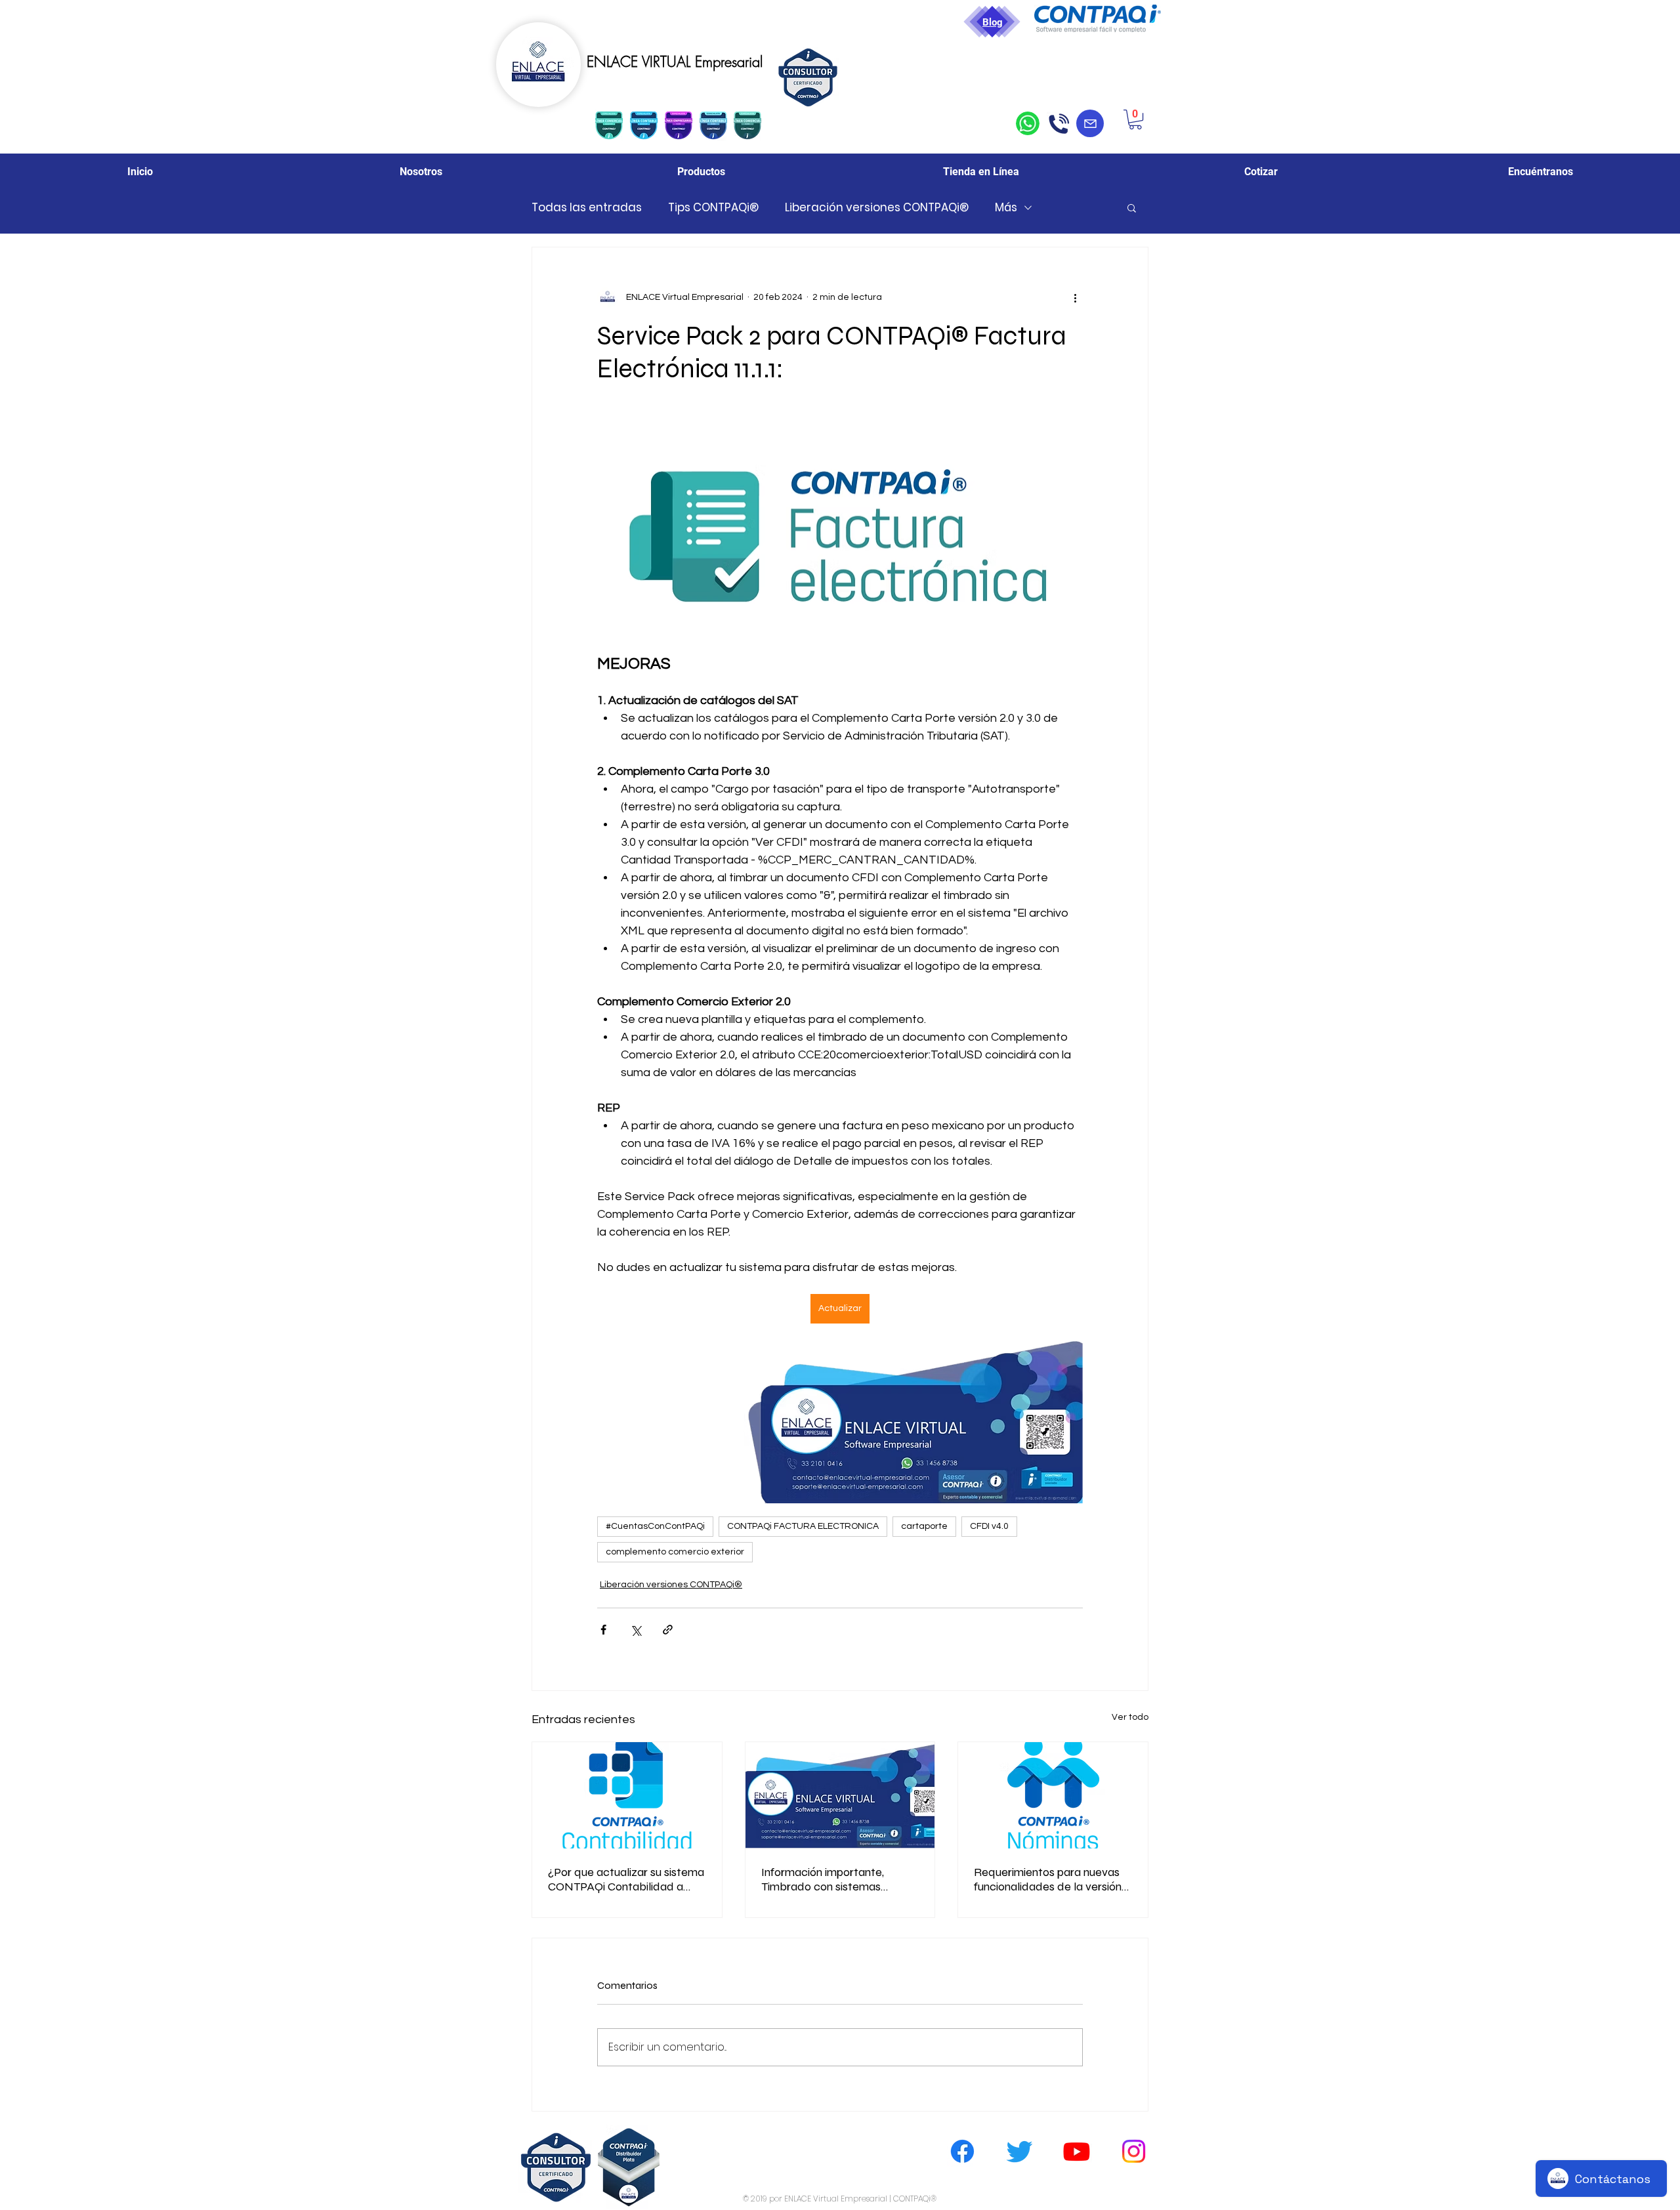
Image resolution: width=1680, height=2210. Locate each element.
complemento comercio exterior (675, 1552)
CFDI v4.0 (989, 1526)
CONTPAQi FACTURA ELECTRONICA (803, 1526)
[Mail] (1090, 123)
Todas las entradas (587, 208)
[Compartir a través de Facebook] (603, 1630)
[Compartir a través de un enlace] (668, 1630)
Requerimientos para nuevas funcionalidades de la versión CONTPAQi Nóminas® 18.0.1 (1048, 1879)
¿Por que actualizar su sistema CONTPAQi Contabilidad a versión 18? (626, 1879)
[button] (1135, 119)
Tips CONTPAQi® (713, 208)
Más (1006, 208)
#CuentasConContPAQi (655, 1526)
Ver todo (1130, 1717)
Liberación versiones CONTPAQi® (877, 208)
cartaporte (924, 1526)
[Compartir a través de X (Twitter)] (636, 1630)
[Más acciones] (1075, 297)
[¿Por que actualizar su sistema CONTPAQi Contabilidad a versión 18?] (627, 1795)
